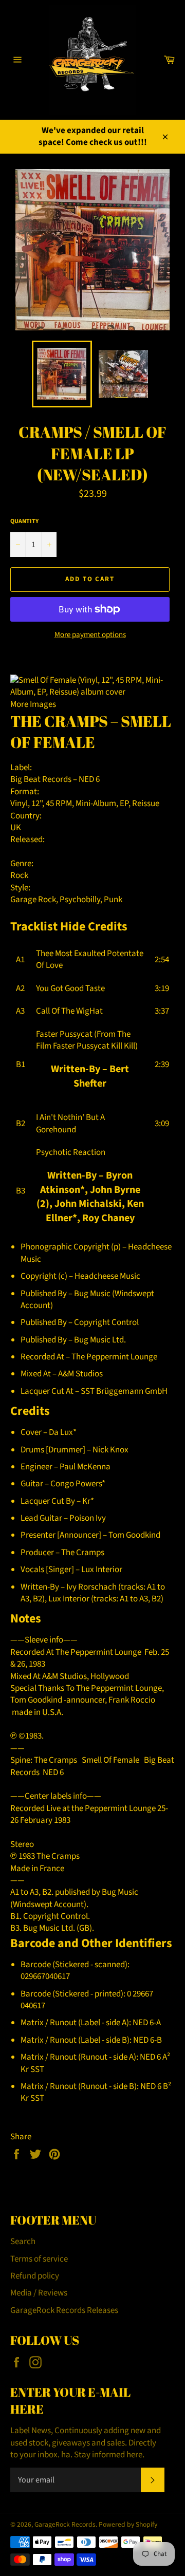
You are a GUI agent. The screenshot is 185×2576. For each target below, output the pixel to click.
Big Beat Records (41, 779)
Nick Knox (110, 1450)
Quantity (24, 521)
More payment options (90, 635)
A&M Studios (80, 1374)
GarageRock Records (65, 2524)
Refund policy (35, 2276)
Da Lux (61, 1432)
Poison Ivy (88, 1518)
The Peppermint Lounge (114, 1357)
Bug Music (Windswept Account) (87, 1300)
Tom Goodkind (134, 1535)
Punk (113, 900)
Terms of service (39, 2259)
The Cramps (59, 721)
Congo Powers (76, 1484)
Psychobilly (80, 900)
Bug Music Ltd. (100, 1340)
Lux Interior (102, 1570)
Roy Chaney (108, 1218)
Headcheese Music (107, 1276)
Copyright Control (106, 1322)
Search (23, 2242)
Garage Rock (33, 900)
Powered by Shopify (128, 2524)
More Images (33, 704)
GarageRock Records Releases (64, 2310)
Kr (86, 1501)
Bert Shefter (101, 1076)
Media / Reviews (39, 2293)
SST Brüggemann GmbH (124, 1391)
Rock (19, 875)
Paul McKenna (85, 1467)
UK (16, 828)
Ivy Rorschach (91, 1587)
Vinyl (19, 804)
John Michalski (88, 1204)
